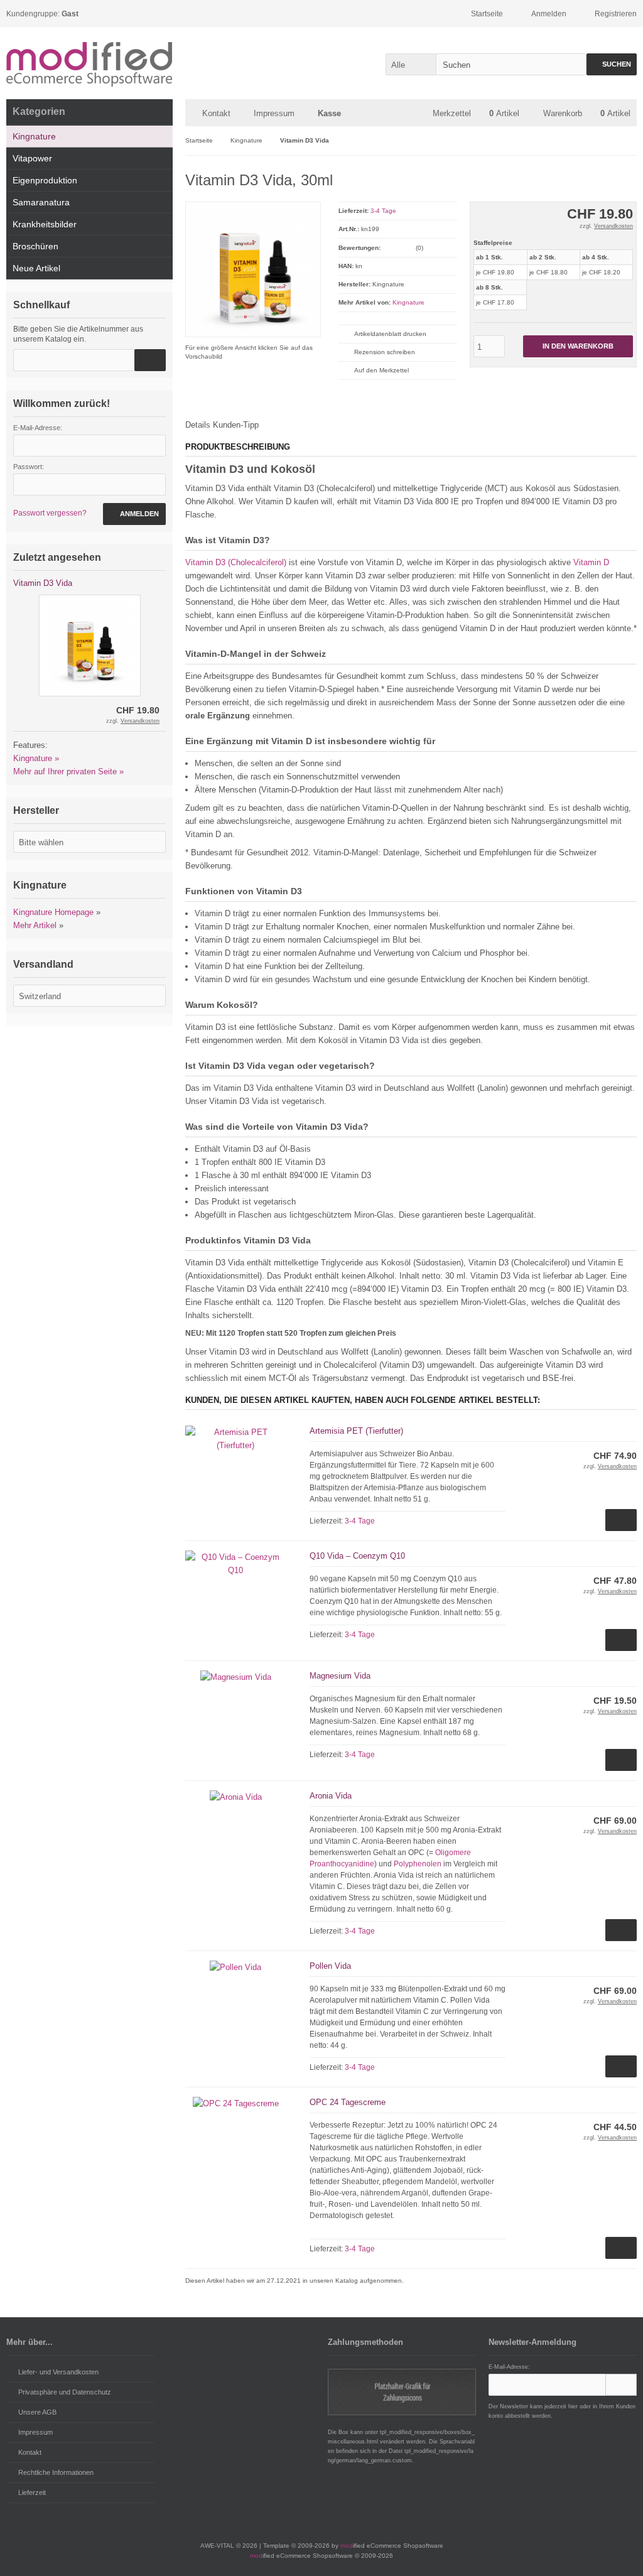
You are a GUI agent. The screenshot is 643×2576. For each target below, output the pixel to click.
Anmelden (134, 514)
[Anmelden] (621, 2385)
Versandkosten (613, 226)
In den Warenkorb (578, 346)
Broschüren (35, 246)
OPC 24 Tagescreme (348, 2102)
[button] (411, 64)
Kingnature (408, 302)
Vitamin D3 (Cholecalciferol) (236, 562)
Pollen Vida (330, 1966)
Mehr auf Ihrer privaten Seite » (68, 771)
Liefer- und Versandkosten (58, 2372)
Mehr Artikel (35, 925)
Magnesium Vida (340, 1676)
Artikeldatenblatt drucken (390, 334)
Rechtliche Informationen (56, 2472)
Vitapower (32, 158)
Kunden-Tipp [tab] (236, 425)
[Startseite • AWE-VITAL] (89, 63)
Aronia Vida (331, 1796)
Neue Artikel (36, 268)
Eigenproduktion (45, 180)
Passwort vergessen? (50, 513)
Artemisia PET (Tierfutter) (356, 1431)
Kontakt (216, 113)
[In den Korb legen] (150, 360)
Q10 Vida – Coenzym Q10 (357, 1556)
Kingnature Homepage (53, 912)
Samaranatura (41, 202)
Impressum (274, 113)
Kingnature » (36, 758)
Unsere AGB (37, 2412)
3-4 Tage (383, 211)
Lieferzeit (32, 2492)
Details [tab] (198, 425)
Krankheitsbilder (45, 224)
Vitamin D (591, 562)
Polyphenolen (418, 1864)
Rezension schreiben (385, 352)
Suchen (612, 64)
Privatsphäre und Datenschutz (65, 2392)
